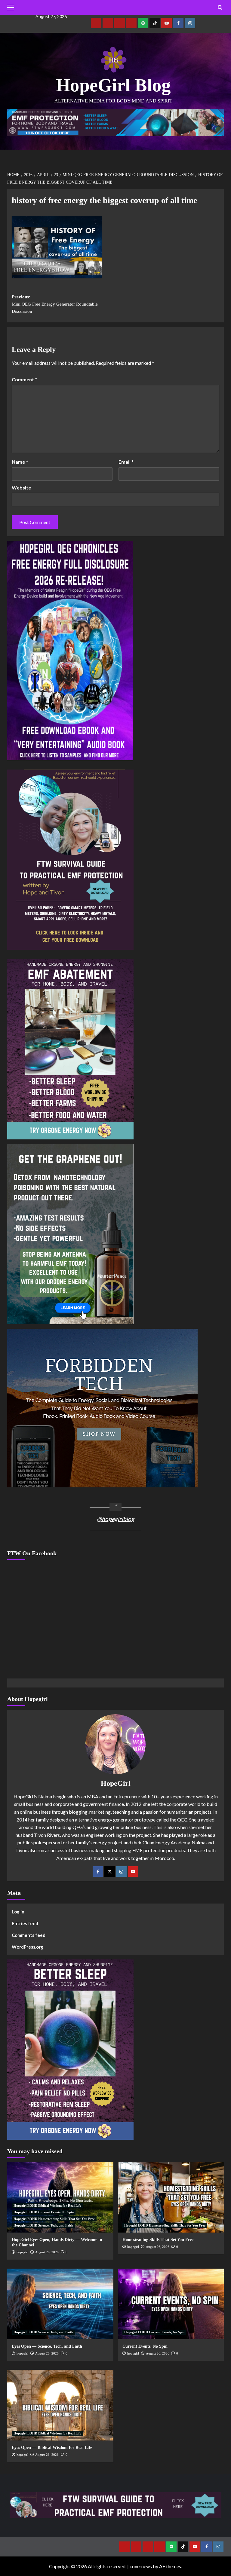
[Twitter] (110, 1872)
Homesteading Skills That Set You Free (158, 2240)
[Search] (220, 8)
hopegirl (22, 2252)
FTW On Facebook (32, 1553)
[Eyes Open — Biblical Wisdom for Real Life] (60, 2405)
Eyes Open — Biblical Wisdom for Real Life (52, 2448)
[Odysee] (120, 23)
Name (20, 462)
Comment (24, 379)
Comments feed (29, 1935)
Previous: (55, 304)
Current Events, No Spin (145, 2346)
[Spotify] (143, 23)
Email (126, 462)
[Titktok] (155, 23)
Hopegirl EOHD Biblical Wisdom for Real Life (47, 2206)
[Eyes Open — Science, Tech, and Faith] (60, 2304)
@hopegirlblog (115, 1519)
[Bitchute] (108, 23)
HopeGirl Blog (113, 85)
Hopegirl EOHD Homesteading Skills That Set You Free (54, 2219)
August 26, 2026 (47, 2252)
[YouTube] (133, 1872)
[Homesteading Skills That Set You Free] (171, 2197)
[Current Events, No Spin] (171, 2304)
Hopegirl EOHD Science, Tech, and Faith (43, 2225)
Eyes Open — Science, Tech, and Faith (47, 2346)
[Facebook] (178, 23)
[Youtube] (166, 23)
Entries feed (25, 1923)
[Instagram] (190, 23)
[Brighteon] (131, 23)
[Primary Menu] (12, 8)
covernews (141, 2566)
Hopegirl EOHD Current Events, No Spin (44, 2212)
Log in (18, 1912)
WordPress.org (28, 1947)
